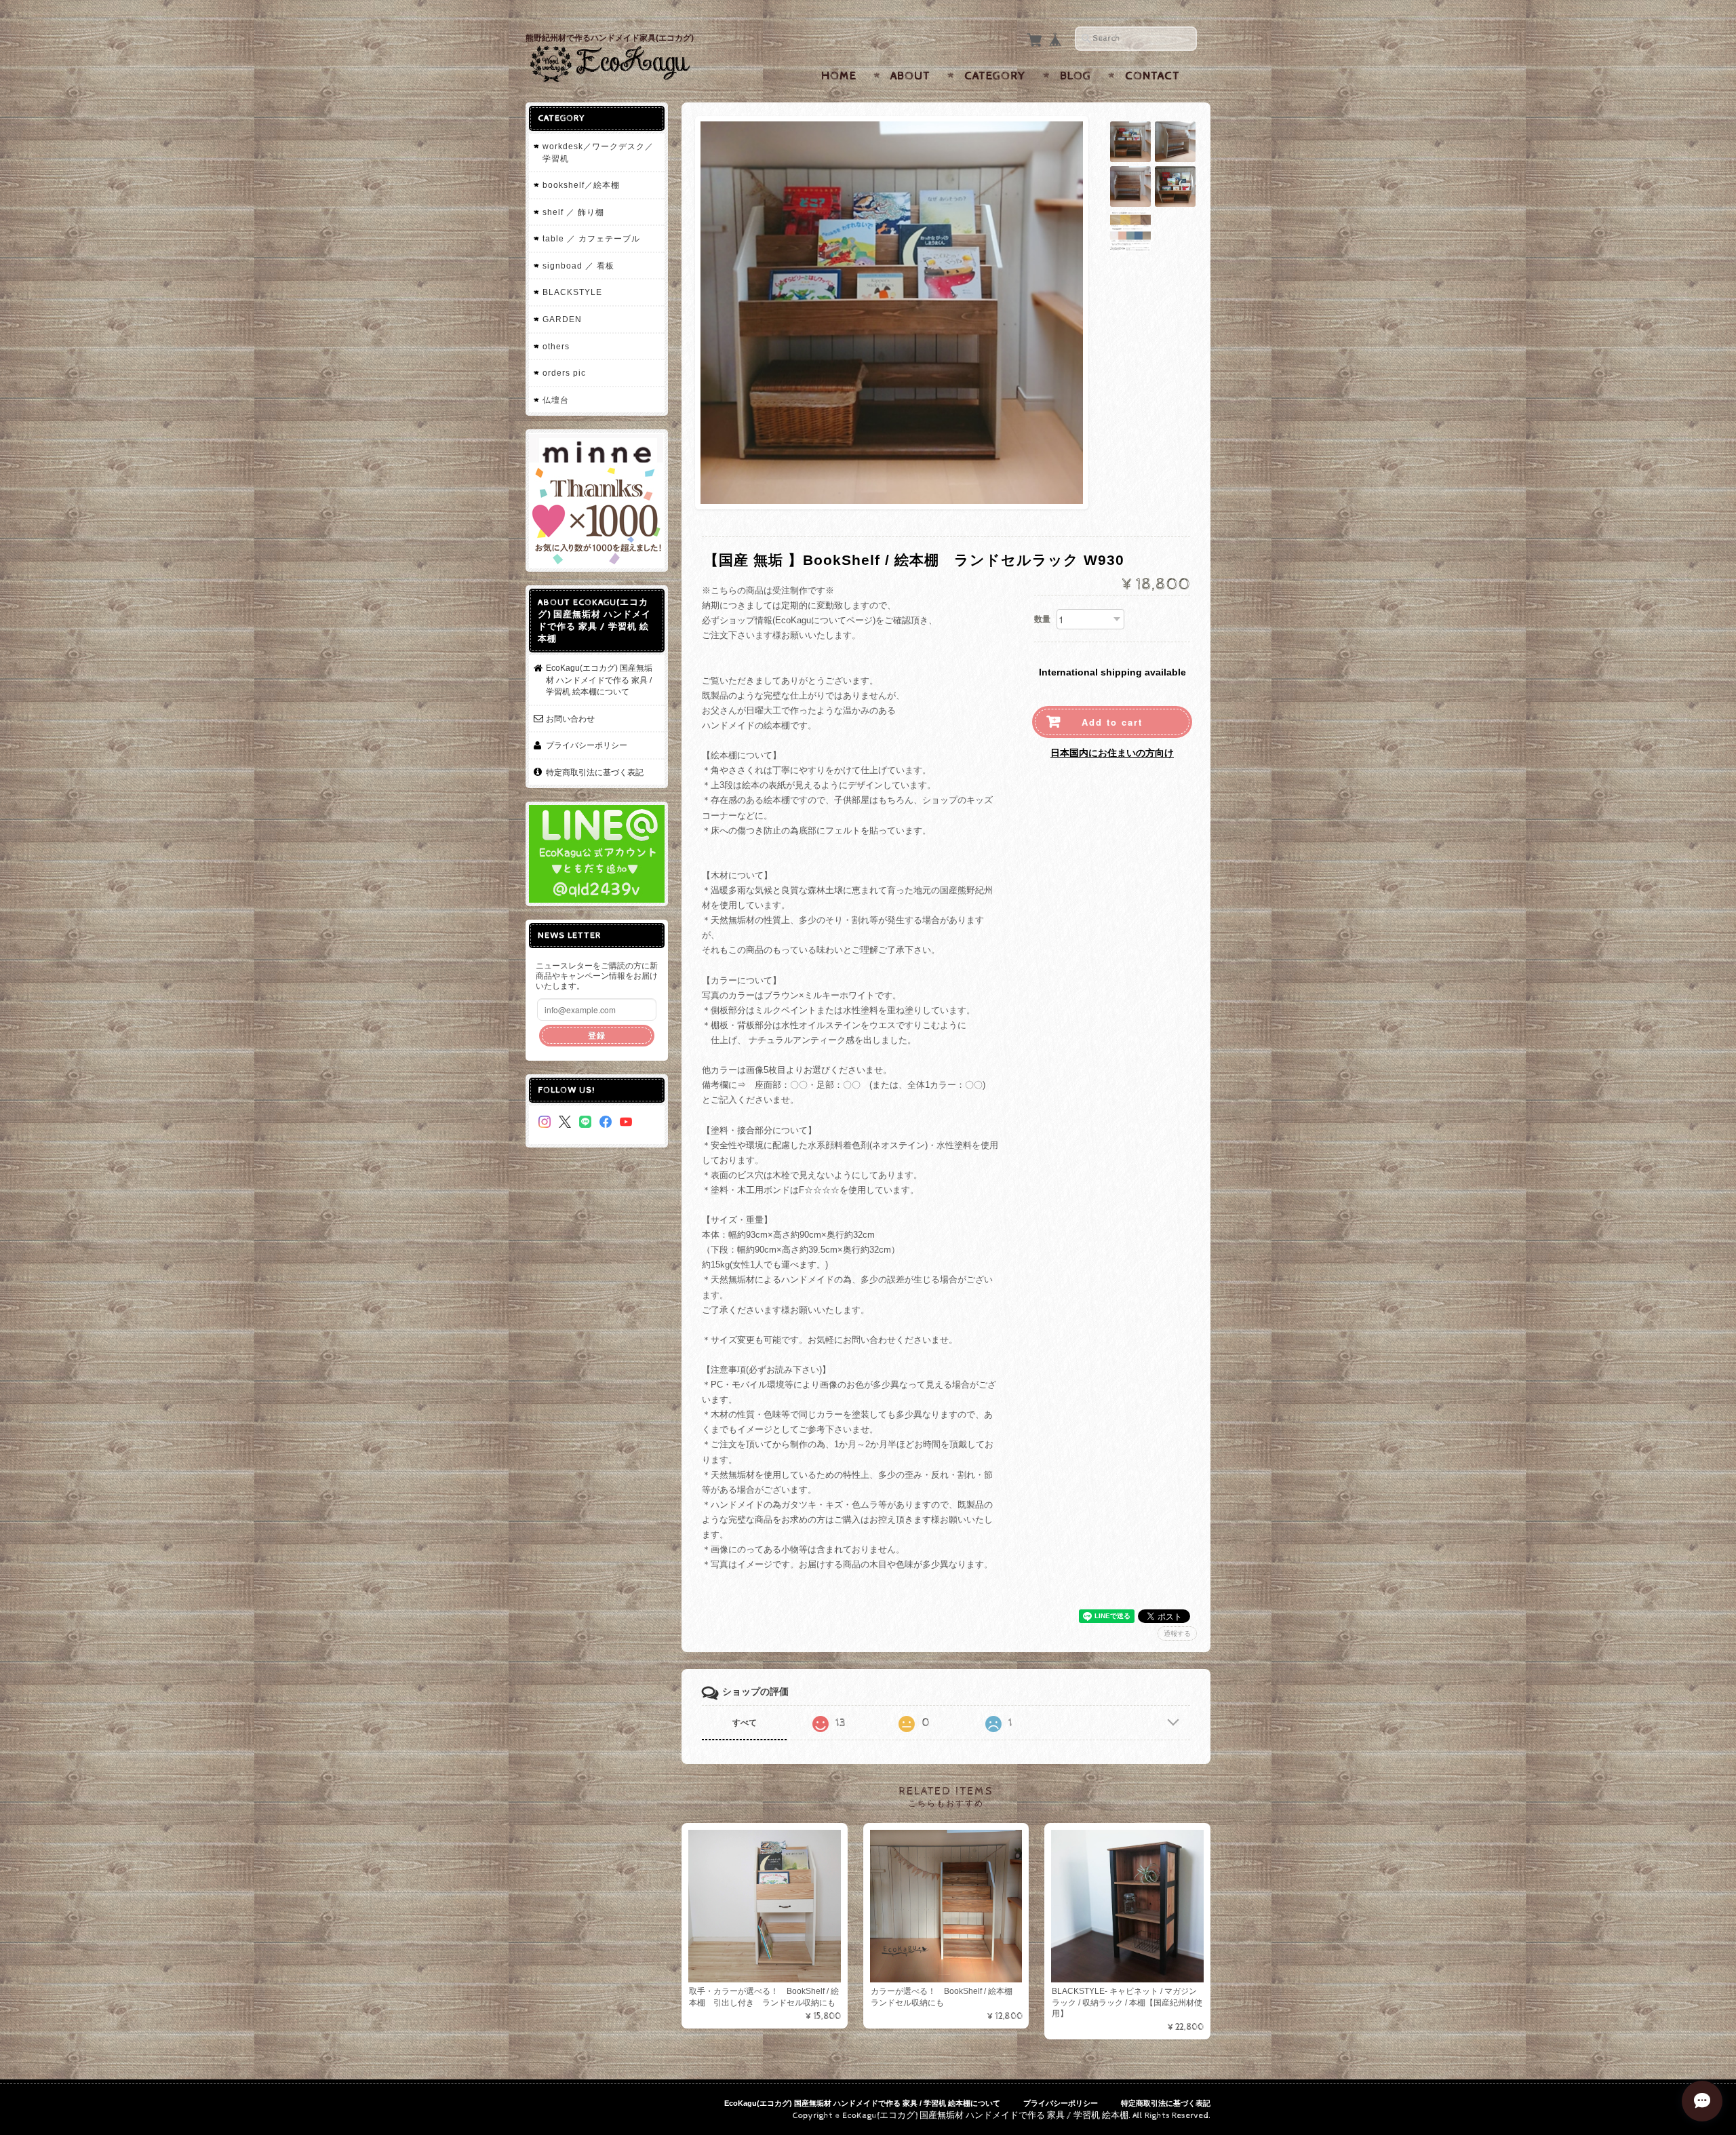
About (910, 76)
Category (995, 76)
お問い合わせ (570, 719)
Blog (1076, 76)
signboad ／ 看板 (578, 266)
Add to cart (1112, 722)
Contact (1152, 76)
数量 (1042, 619)
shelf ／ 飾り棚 (573, 212)
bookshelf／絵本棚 (581, 185)
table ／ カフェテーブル (591, 238)
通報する (1177, 1633)
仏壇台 (556, 400)
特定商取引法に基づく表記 (595, 772)
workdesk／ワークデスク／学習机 (598, 152)
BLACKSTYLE (572, 292)
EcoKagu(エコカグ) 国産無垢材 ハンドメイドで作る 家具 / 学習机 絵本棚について (599, 680)
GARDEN (562, 319)
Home (839, 76)
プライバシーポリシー (587, 745)
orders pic (564, 373)
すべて (745, 1723)
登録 (597, 1035)
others (556, 346)
